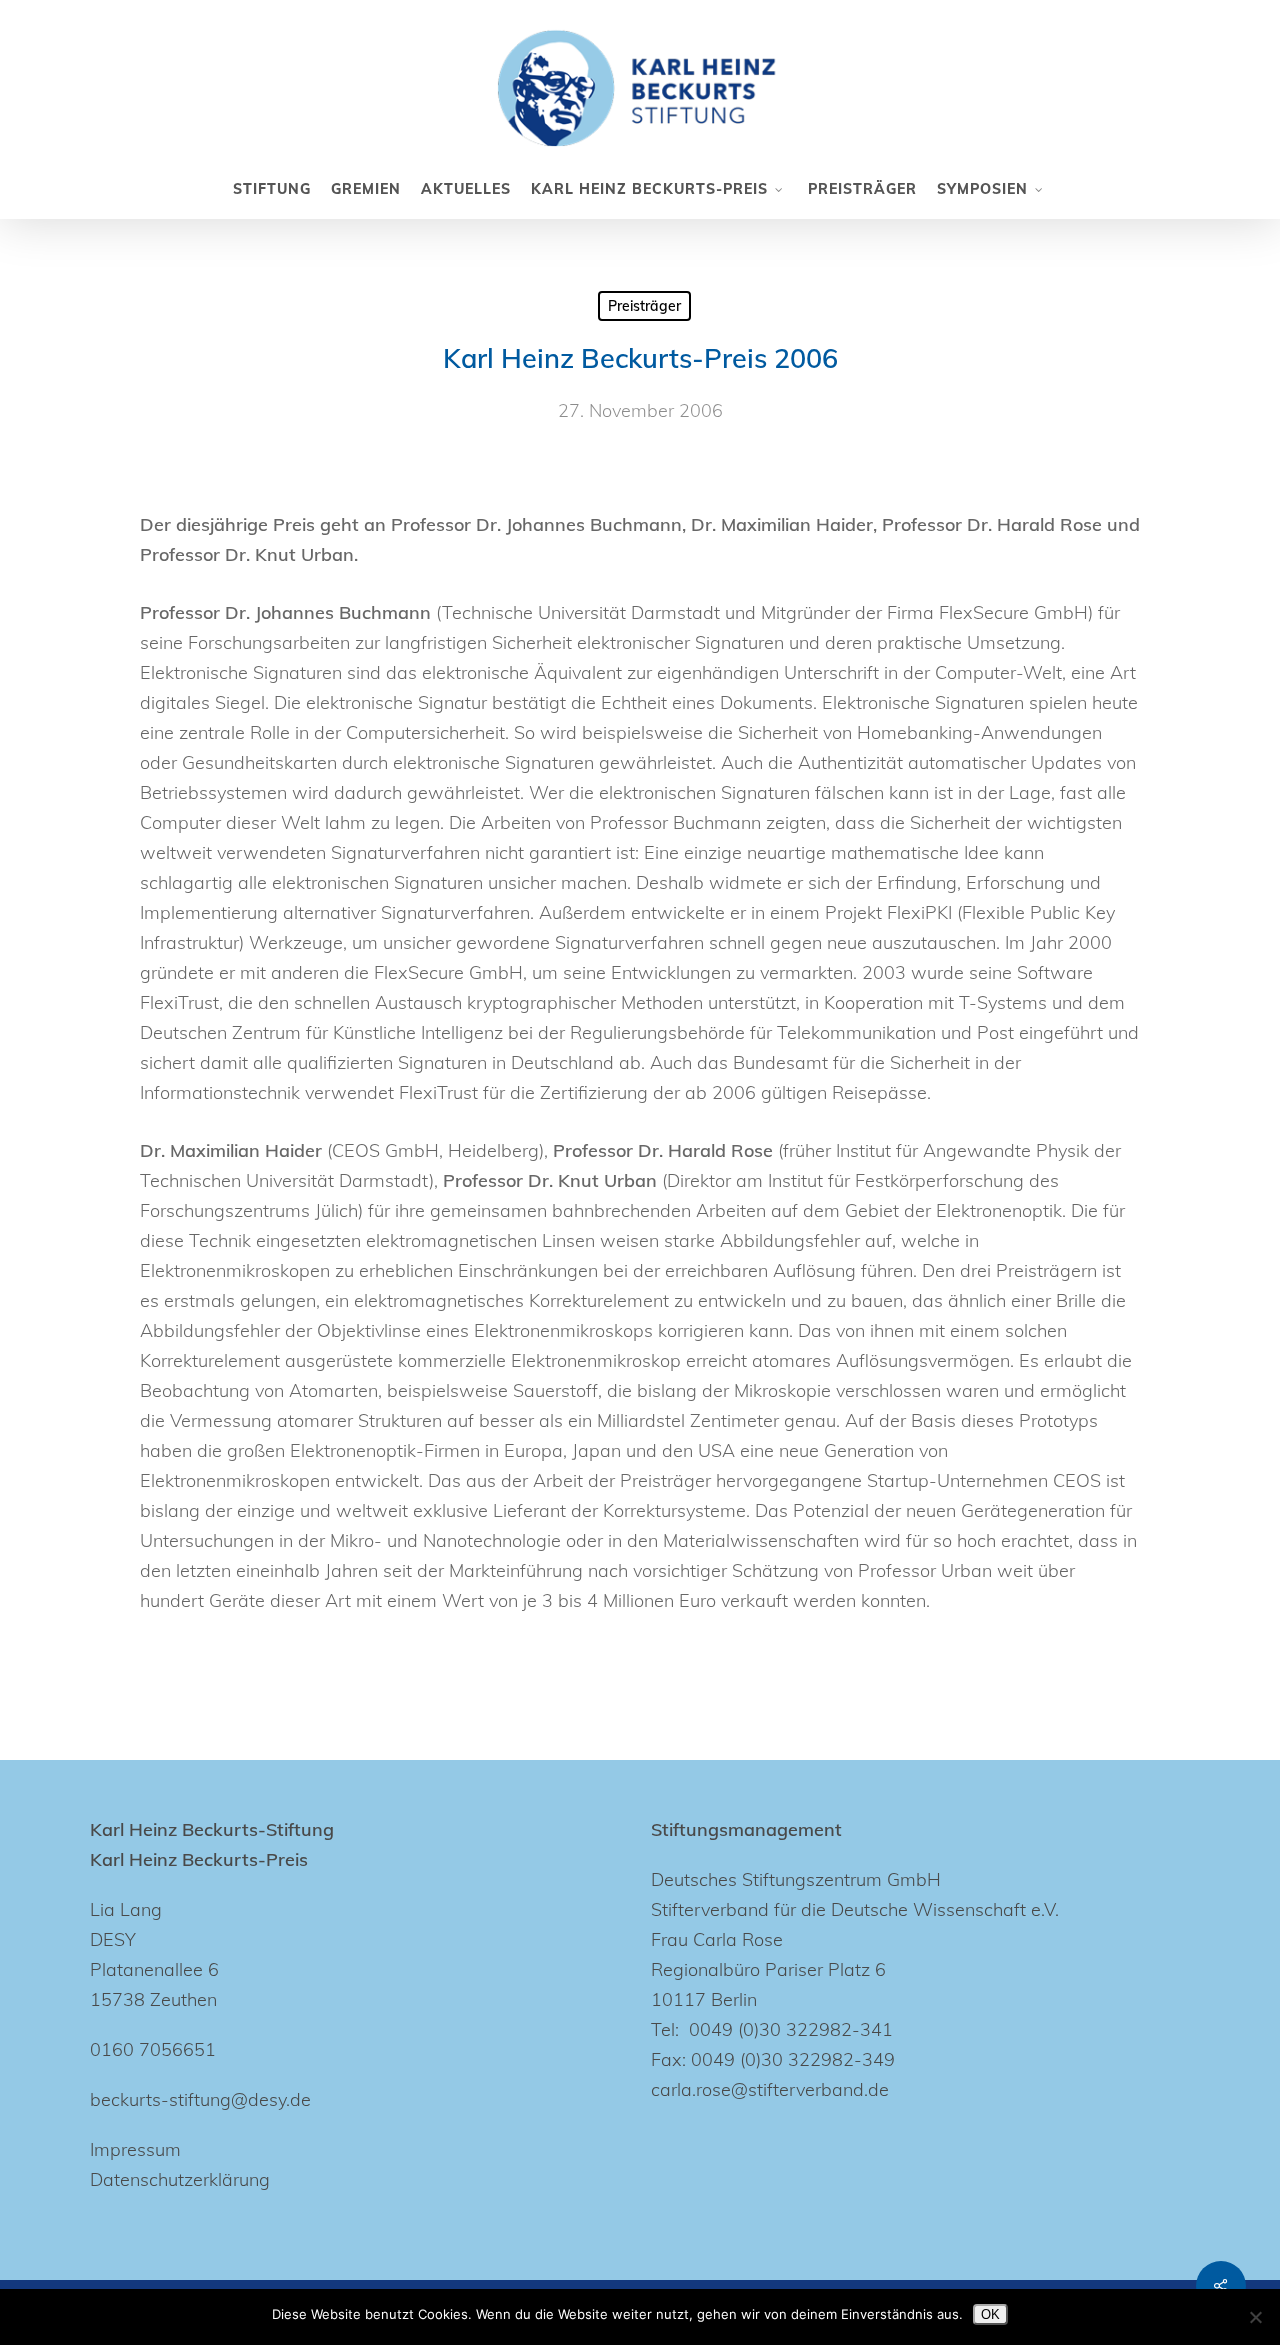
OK (990, 2314)
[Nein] (1255, 2317)
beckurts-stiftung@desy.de (200, 2099)
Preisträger (644, 306)
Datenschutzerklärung (180, 2179)
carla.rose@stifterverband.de (770, 2089)
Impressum (135, 2149)
